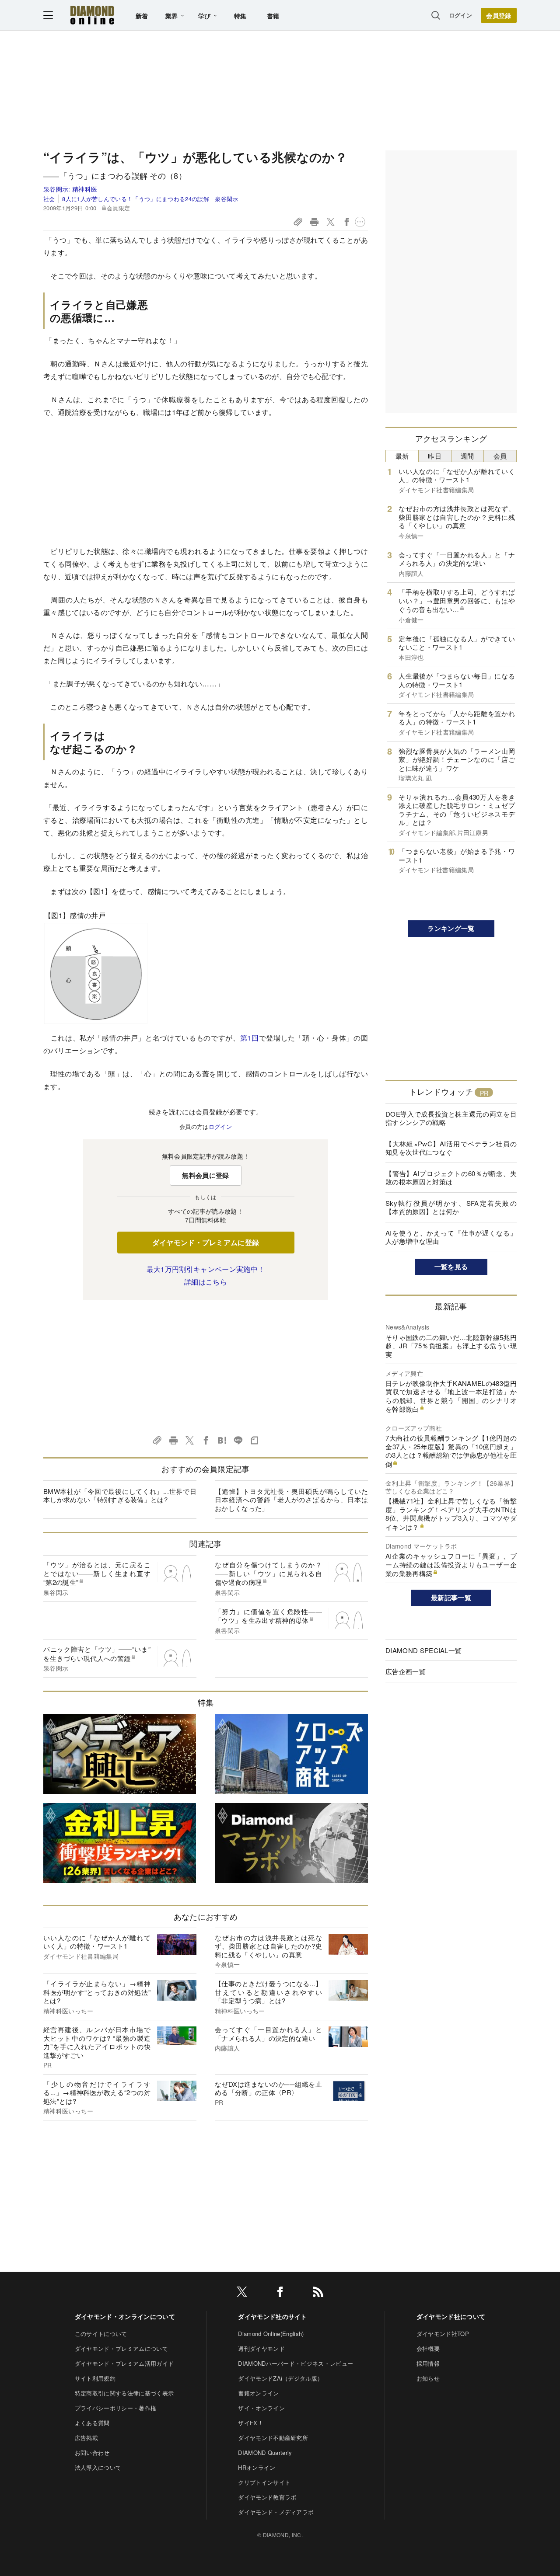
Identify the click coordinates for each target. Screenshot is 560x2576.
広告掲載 (86, 2438)
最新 (402, 456)
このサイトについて (101, 2334)
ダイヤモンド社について (451, 2316)
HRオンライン (257, 2467)
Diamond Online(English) (271, 2334)
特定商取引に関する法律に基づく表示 (124, 2393)
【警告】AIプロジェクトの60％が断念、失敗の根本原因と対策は (451, 1178)
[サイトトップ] (92, 15)
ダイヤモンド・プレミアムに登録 (206, 1242)
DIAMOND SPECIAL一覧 (423, 1650)
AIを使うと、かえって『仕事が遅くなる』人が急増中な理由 (451, 1237)
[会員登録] (499, 15)
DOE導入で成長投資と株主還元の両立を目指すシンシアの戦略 (451, 1118)
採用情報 (428, 2363)
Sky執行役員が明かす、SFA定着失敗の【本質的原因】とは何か (451, 1207)
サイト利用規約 (95, 2378)
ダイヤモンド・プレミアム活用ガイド (124, 2363)
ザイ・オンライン (261, 2408)
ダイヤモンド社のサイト (273, 2316)
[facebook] (280, 2293)
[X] (242, 2293)
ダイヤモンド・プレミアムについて (121, 2348)
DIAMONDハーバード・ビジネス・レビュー (296, 2363)
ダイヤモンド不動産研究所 (273, 2438)
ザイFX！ (251, 2423)
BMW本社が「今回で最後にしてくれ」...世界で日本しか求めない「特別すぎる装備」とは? (120, 1495)
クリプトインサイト (264, 2482)
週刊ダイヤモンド (261, 2348)
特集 (240, 16)
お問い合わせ (92, 2452)
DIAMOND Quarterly (265, 2452)
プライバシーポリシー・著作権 (115, 2408)
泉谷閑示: (70, 189)
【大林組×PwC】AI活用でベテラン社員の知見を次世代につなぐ (451, 1148)
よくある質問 (92, 2423)
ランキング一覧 (451, 928)
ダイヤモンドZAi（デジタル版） (280, 2378)
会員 (500, 456)
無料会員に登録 (205, 1175)
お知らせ (428, 2378)
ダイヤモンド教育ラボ (267, 2497)
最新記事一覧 (451, 1598)
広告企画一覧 (406, 1671)
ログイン (460, 15)
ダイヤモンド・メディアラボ (276, 2512)
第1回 (250, 1038)
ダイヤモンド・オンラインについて (125, 2316)
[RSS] (318, 2293)
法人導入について (98, 2467)
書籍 (273, 16)
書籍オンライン (258, 2393)
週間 (467, 456)
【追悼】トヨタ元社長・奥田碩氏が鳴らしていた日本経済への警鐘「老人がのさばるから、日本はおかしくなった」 (291, 1500)
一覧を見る (451, 1267)
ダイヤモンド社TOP (443, 2334)
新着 (142, 16)
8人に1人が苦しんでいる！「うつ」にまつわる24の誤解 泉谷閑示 (150, 199)
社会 (49, 199)
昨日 (435, 456)
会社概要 (428, 2348)
